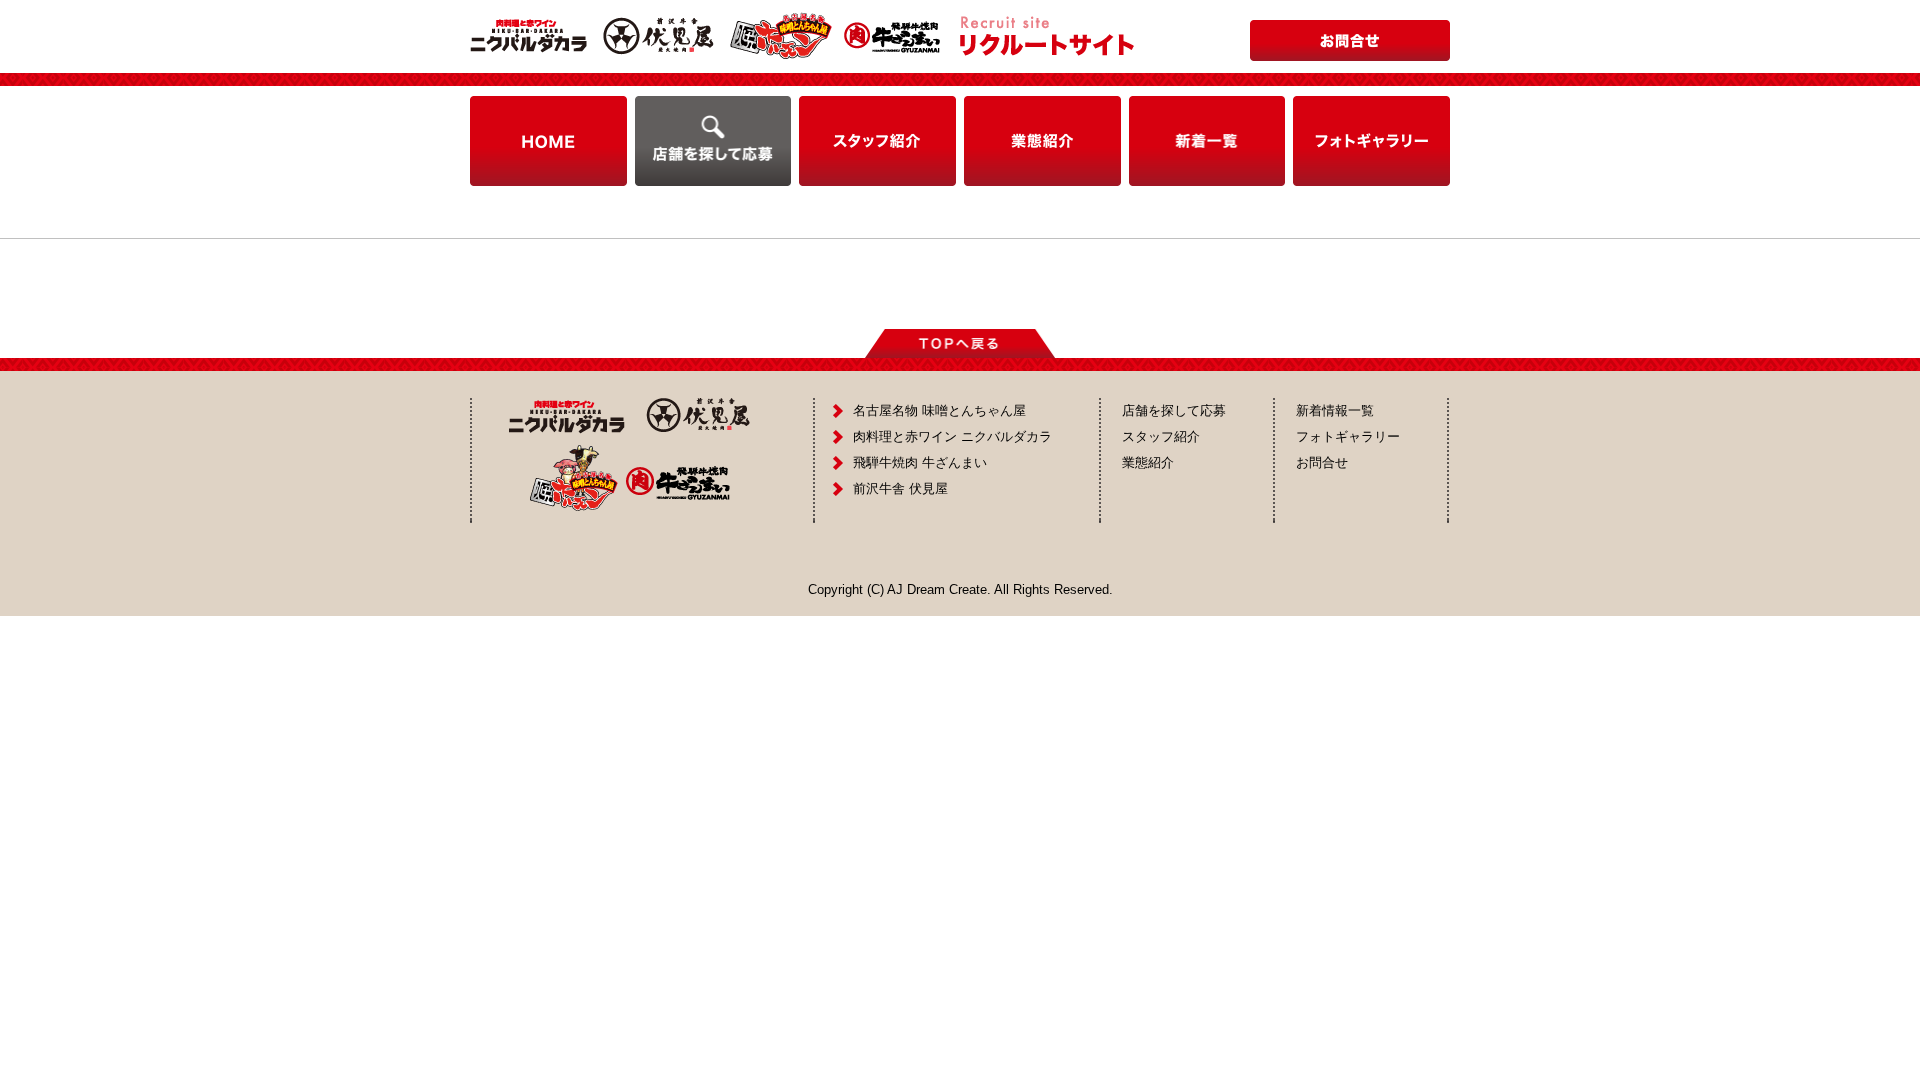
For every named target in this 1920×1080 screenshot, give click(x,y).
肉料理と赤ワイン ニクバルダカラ (952, 436)
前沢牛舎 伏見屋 (900, 488)
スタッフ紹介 (1161, 436)
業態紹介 (1148, 462)
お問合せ (1322, 462)
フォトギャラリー (1348, 436)
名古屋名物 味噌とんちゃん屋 (939, 410)
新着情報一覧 (1335, 410)
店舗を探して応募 (1174, 410)
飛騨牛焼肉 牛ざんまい (920, 462)
